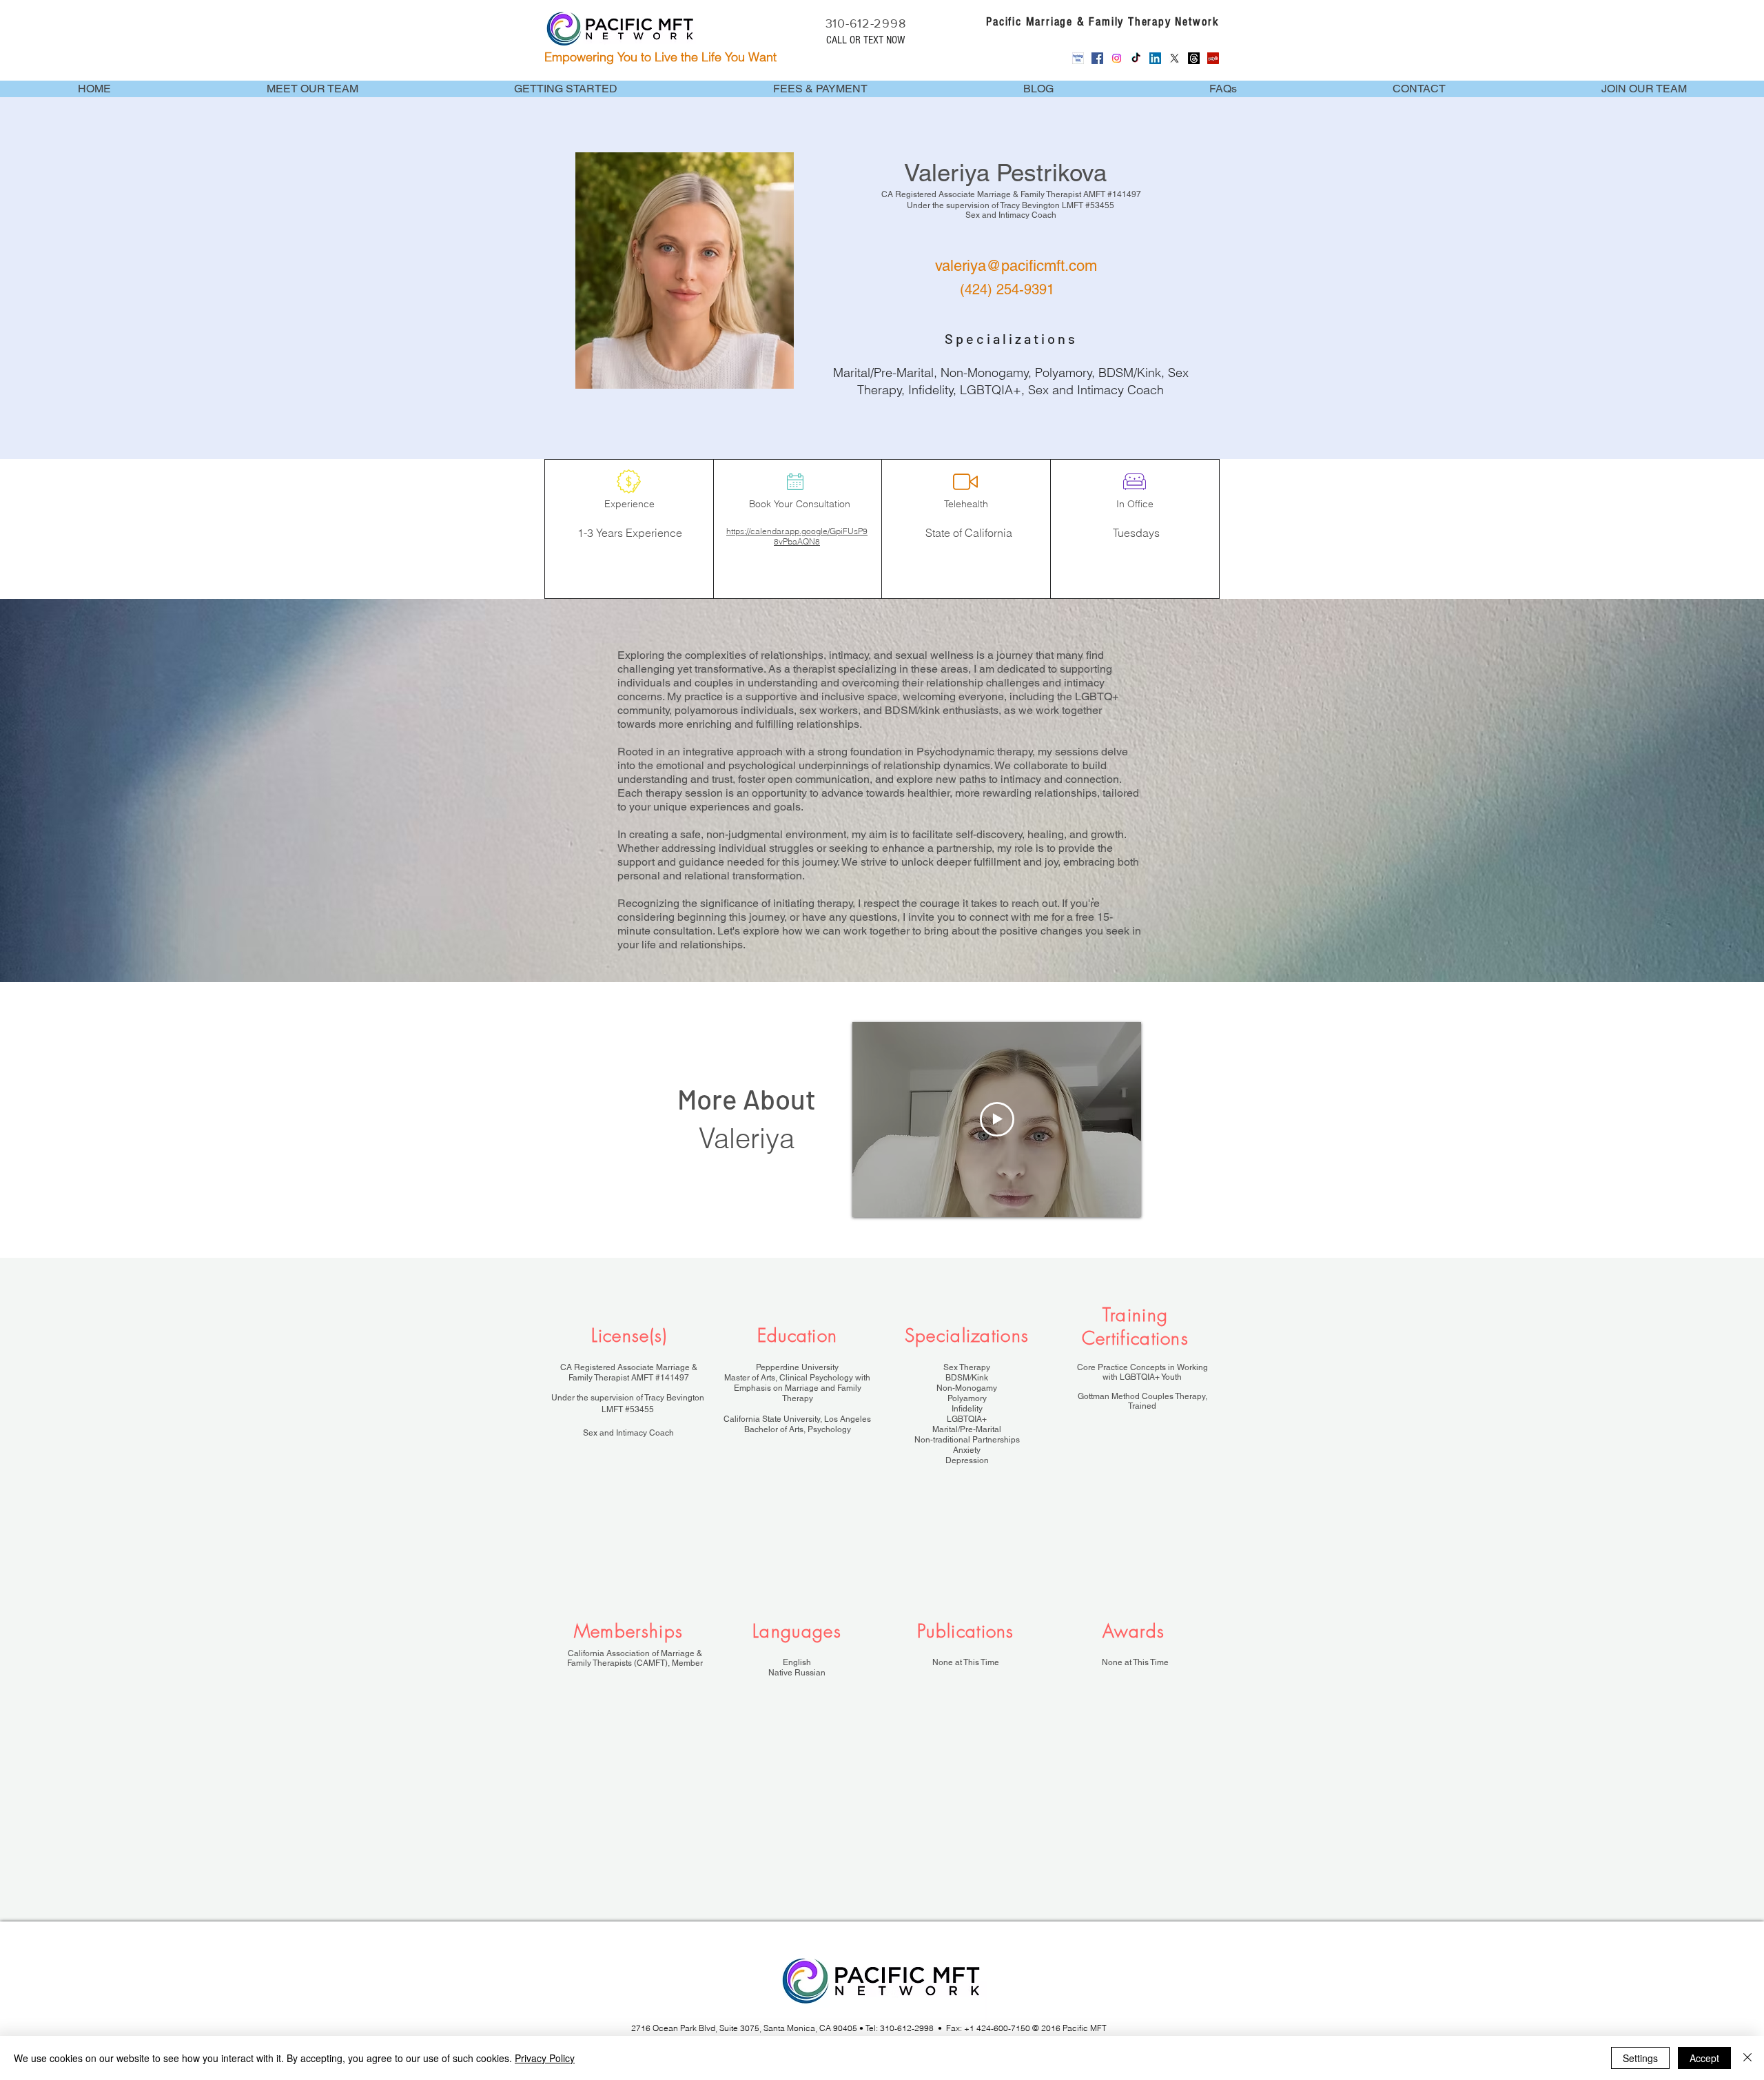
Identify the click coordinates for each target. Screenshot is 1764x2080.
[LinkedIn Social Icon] (1155, 58)
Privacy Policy (545, 2058)
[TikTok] (1136, 58)
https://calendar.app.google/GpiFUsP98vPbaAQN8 (797, 536)
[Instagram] (1117, 58)
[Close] (1747, 2058)
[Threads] (1194, 58)
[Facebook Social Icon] (1097, 58)
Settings (1640, 2058)
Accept (1704, 2058)
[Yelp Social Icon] (1213, 58)
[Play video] (997, 1119)
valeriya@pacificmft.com (1016, 266)
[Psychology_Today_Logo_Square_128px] (1078, 58)
